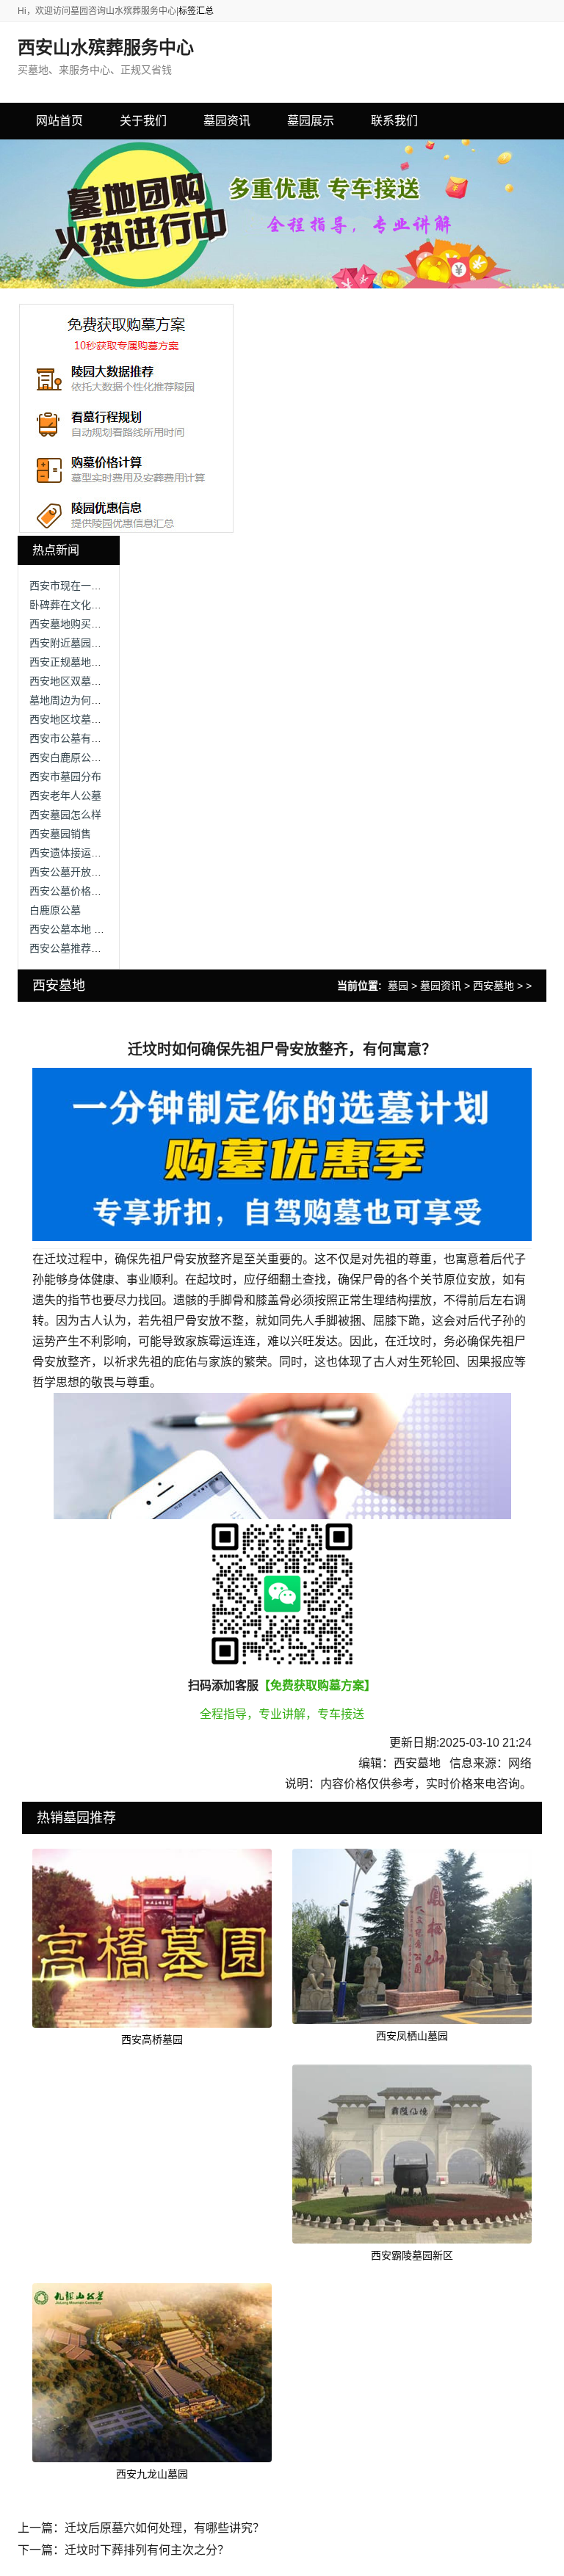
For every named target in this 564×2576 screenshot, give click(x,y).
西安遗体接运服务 (70, 853)
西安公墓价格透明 (70, 891)
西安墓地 (493, 986)
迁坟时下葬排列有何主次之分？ (147, 2550)
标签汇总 (196, 11)
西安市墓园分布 (65, 776)
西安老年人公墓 (65, 796)
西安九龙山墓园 (152, 2474)
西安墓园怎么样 (65, 815)
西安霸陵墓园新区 (412, 2255)
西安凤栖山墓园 (412, 2036)
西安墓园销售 (60, 834)
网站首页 (59, 121)
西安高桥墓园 (152, 2040)
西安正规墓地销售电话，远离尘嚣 (106, 662)
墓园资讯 (441, 986)
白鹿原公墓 (55, 910)
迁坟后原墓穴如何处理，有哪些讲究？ (164, 2528)
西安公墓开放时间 (70, 872)
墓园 (398, 986)
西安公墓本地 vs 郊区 (79, 929)
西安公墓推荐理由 (70, 948)
